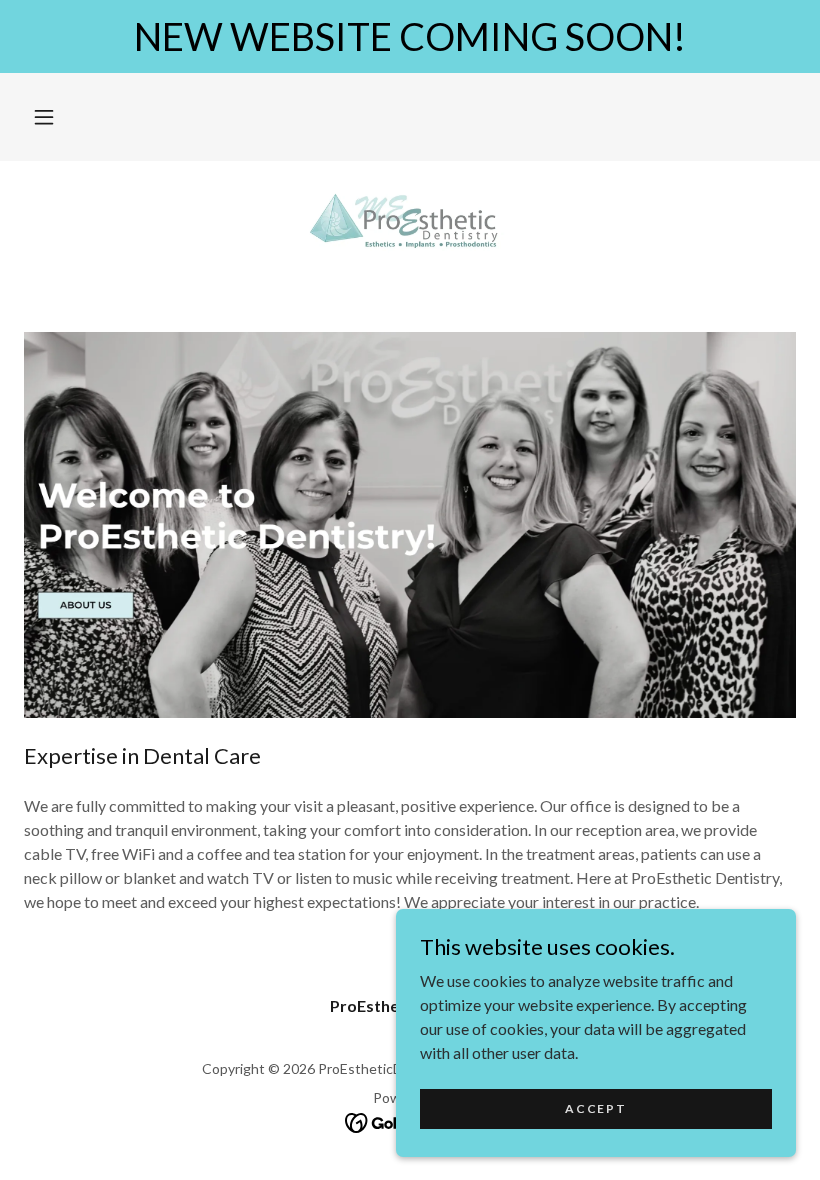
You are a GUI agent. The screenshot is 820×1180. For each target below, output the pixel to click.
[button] (44, 117)
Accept (595, 1108)
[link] (410, 225)
